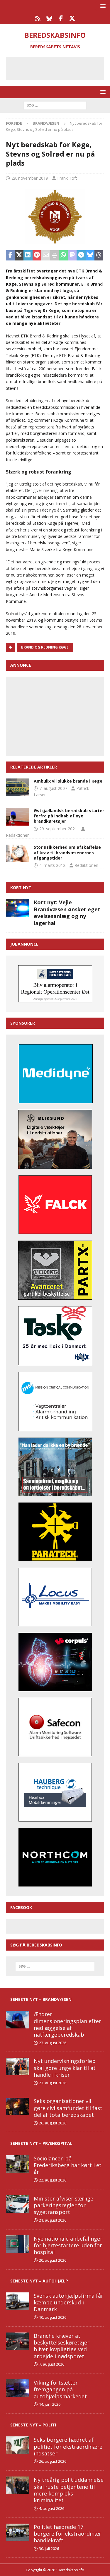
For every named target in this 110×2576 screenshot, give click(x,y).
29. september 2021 (58, 829)
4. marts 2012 (52, 865)
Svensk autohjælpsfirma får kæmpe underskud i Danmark (68, 2303)
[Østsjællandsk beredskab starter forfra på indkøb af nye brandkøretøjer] (18, 817)
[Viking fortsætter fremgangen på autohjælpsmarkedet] (18, 2388)
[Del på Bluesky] (90, 255)
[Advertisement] (59, 68)
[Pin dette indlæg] (37, 255)
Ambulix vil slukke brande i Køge (68, 781)
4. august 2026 (52, 2508)
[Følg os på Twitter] (72, 18)
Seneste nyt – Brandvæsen (41, 1999)
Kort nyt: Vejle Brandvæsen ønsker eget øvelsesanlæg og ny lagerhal (67, 913)
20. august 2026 (53, 2260)
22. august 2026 (53, 2180)
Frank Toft (67, 178)
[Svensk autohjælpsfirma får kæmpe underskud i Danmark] (18, 2301)
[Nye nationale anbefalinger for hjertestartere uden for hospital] (18, 2244)
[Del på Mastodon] (72, 255)
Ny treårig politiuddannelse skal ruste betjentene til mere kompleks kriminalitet (69, 2490)
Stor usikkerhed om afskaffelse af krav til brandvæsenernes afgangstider (67, 852)
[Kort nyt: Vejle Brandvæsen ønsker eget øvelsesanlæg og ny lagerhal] (18, 908)
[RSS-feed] (38, 18)
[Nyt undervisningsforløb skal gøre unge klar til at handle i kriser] (18, 2066)
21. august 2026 (53, 2220)
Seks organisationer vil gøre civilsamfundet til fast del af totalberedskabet (68, 2108)
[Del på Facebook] (10, 255)
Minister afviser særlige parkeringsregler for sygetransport (64, 2205)
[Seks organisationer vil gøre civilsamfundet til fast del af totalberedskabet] (18, 2107)
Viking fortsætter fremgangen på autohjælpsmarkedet (60, 2389)
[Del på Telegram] (81, 255)
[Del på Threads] (99, 255)
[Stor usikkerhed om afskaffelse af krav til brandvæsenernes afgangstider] (18, 853)
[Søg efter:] (55, 105)
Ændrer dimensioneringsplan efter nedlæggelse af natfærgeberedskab (67, 2024)
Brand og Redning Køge (45, 647)
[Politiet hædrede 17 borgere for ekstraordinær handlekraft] (18, 2532)
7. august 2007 (53, 788)
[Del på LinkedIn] (28, 255)
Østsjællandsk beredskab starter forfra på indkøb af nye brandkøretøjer (69, 816)
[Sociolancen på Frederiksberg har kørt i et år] (18, 2164)
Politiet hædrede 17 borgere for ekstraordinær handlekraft (67, 2534)
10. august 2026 (53, 2317)
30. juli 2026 (49, 2548)
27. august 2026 (53, 2043)
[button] (102, 6)
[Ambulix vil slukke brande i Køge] (18, 787)
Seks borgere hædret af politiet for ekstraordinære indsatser (68, 2446)
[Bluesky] (49, 18)
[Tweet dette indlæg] (19, 255)
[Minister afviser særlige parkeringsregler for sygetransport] (18, 2204)
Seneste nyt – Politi (33, 2425)
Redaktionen (18, 835)
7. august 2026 (52, 2364)
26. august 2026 (53, 2123)
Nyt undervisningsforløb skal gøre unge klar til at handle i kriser (65, 2068)
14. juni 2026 (50, 2404)
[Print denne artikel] (55, 255)
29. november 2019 (30, 178)
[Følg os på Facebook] (61, 18)
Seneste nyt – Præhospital (41, 2143)
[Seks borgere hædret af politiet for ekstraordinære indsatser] (18, 2445)
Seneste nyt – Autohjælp (39, 2281)
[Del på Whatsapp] (63, 255)
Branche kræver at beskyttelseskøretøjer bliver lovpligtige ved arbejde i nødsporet (62, 2346)
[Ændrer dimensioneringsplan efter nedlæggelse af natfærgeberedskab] (18, 2020)
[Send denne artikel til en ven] (46, 255)
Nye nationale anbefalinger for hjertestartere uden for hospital (68, 2245)
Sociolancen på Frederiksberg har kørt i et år (68, 2165)
